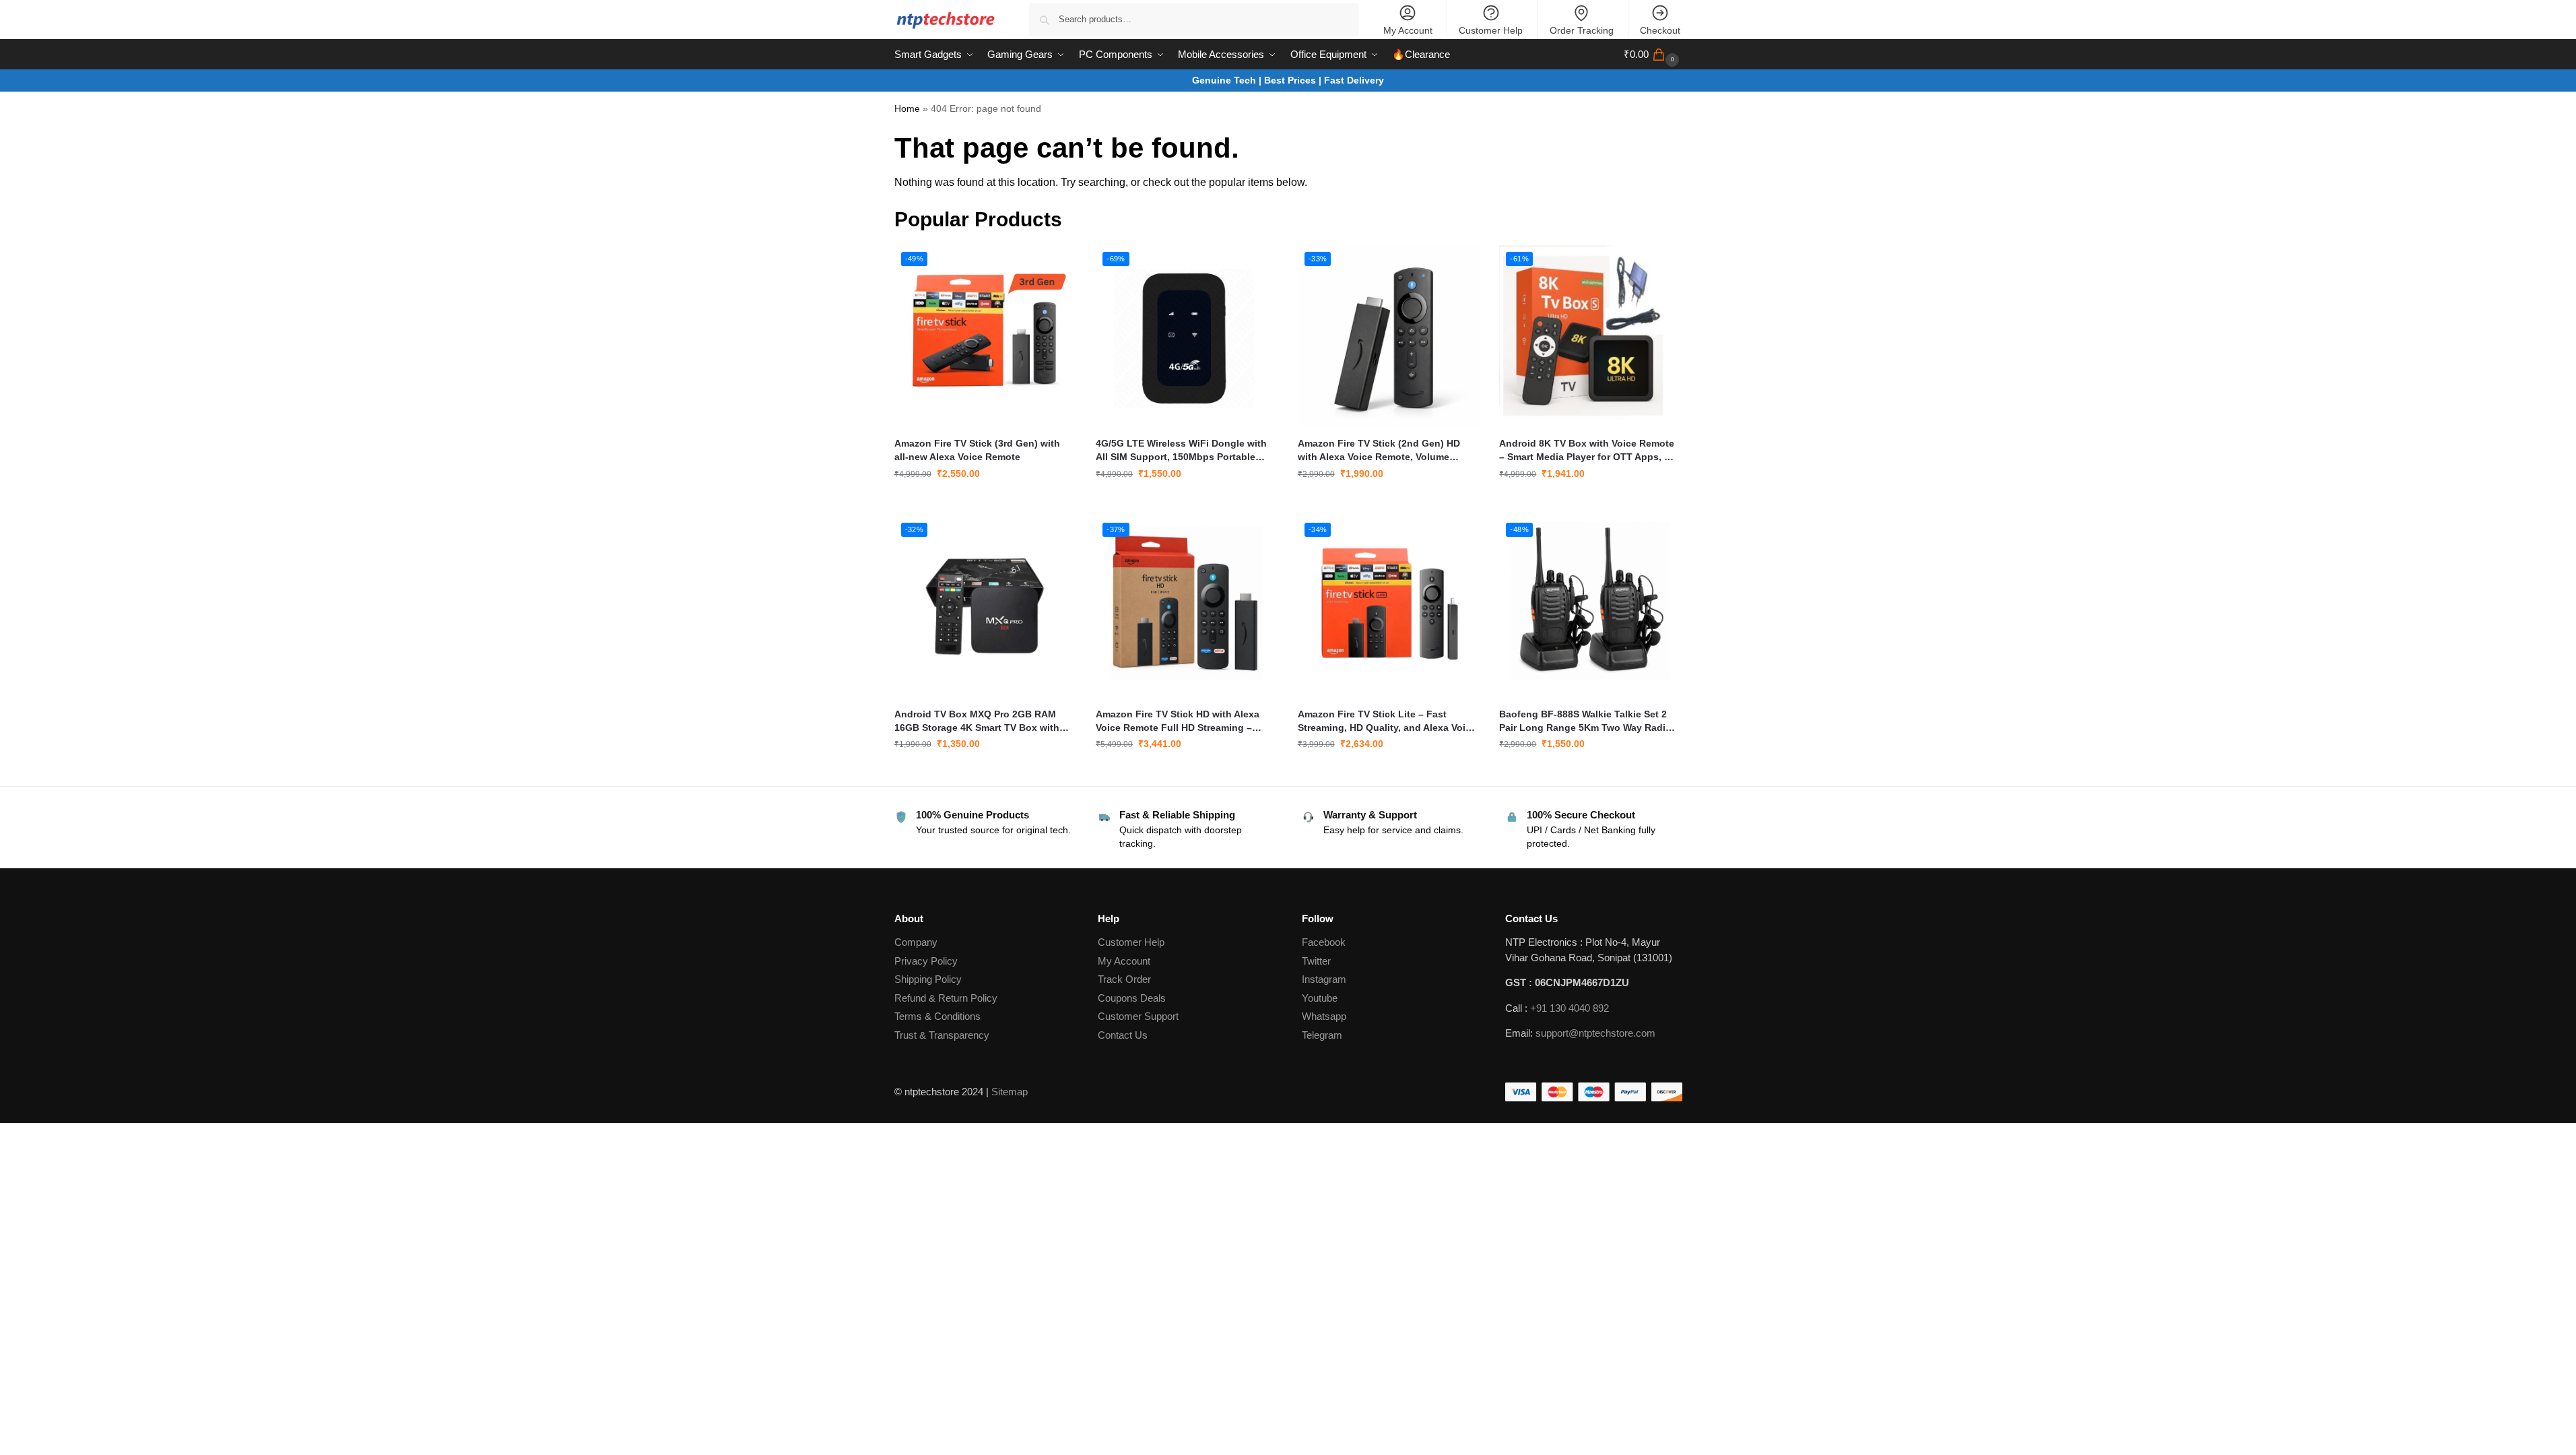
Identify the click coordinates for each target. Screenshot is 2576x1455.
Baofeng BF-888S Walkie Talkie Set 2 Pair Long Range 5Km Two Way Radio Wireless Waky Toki (1585, 721)
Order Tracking (1582, 30)
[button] (1653, 55)
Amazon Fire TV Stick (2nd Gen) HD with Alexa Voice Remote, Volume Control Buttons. (1379, 451)
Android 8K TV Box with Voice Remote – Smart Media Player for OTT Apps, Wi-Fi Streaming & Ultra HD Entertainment (1589, 451)
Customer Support (1138, 1016)
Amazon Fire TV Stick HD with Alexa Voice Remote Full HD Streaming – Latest (1178, 721)
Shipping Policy (928, 979)
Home (907, 109)
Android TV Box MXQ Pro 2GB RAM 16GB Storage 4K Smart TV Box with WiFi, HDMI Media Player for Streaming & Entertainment (982, 721)
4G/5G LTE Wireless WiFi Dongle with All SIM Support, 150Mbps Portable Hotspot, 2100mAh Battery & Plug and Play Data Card (1183, 451)
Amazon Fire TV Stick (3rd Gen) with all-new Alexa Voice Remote (977, 450)
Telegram (1322, 1035)
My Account (1408, 30)
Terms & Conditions (937, 1016)
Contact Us (1123, 1035)
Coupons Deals (1133, 998)
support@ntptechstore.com (1595, 1033)
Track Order (1124, 979)
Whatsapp (1324, 1016)
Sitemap (1010, 1092)
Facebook (1324, 942)
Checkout (1660, 30)
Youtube (1320, 998)
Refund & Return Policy (946, 998)
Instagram (1324, 979)
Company (916, 942)
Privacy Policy (926, 961)
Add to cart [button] (985, 503)
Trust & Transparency (942, 1035)
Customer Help (1491, 30)
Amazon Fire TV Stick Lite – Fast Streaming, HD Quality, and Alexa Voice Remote (1387, 721)
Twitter (1316, 961)
